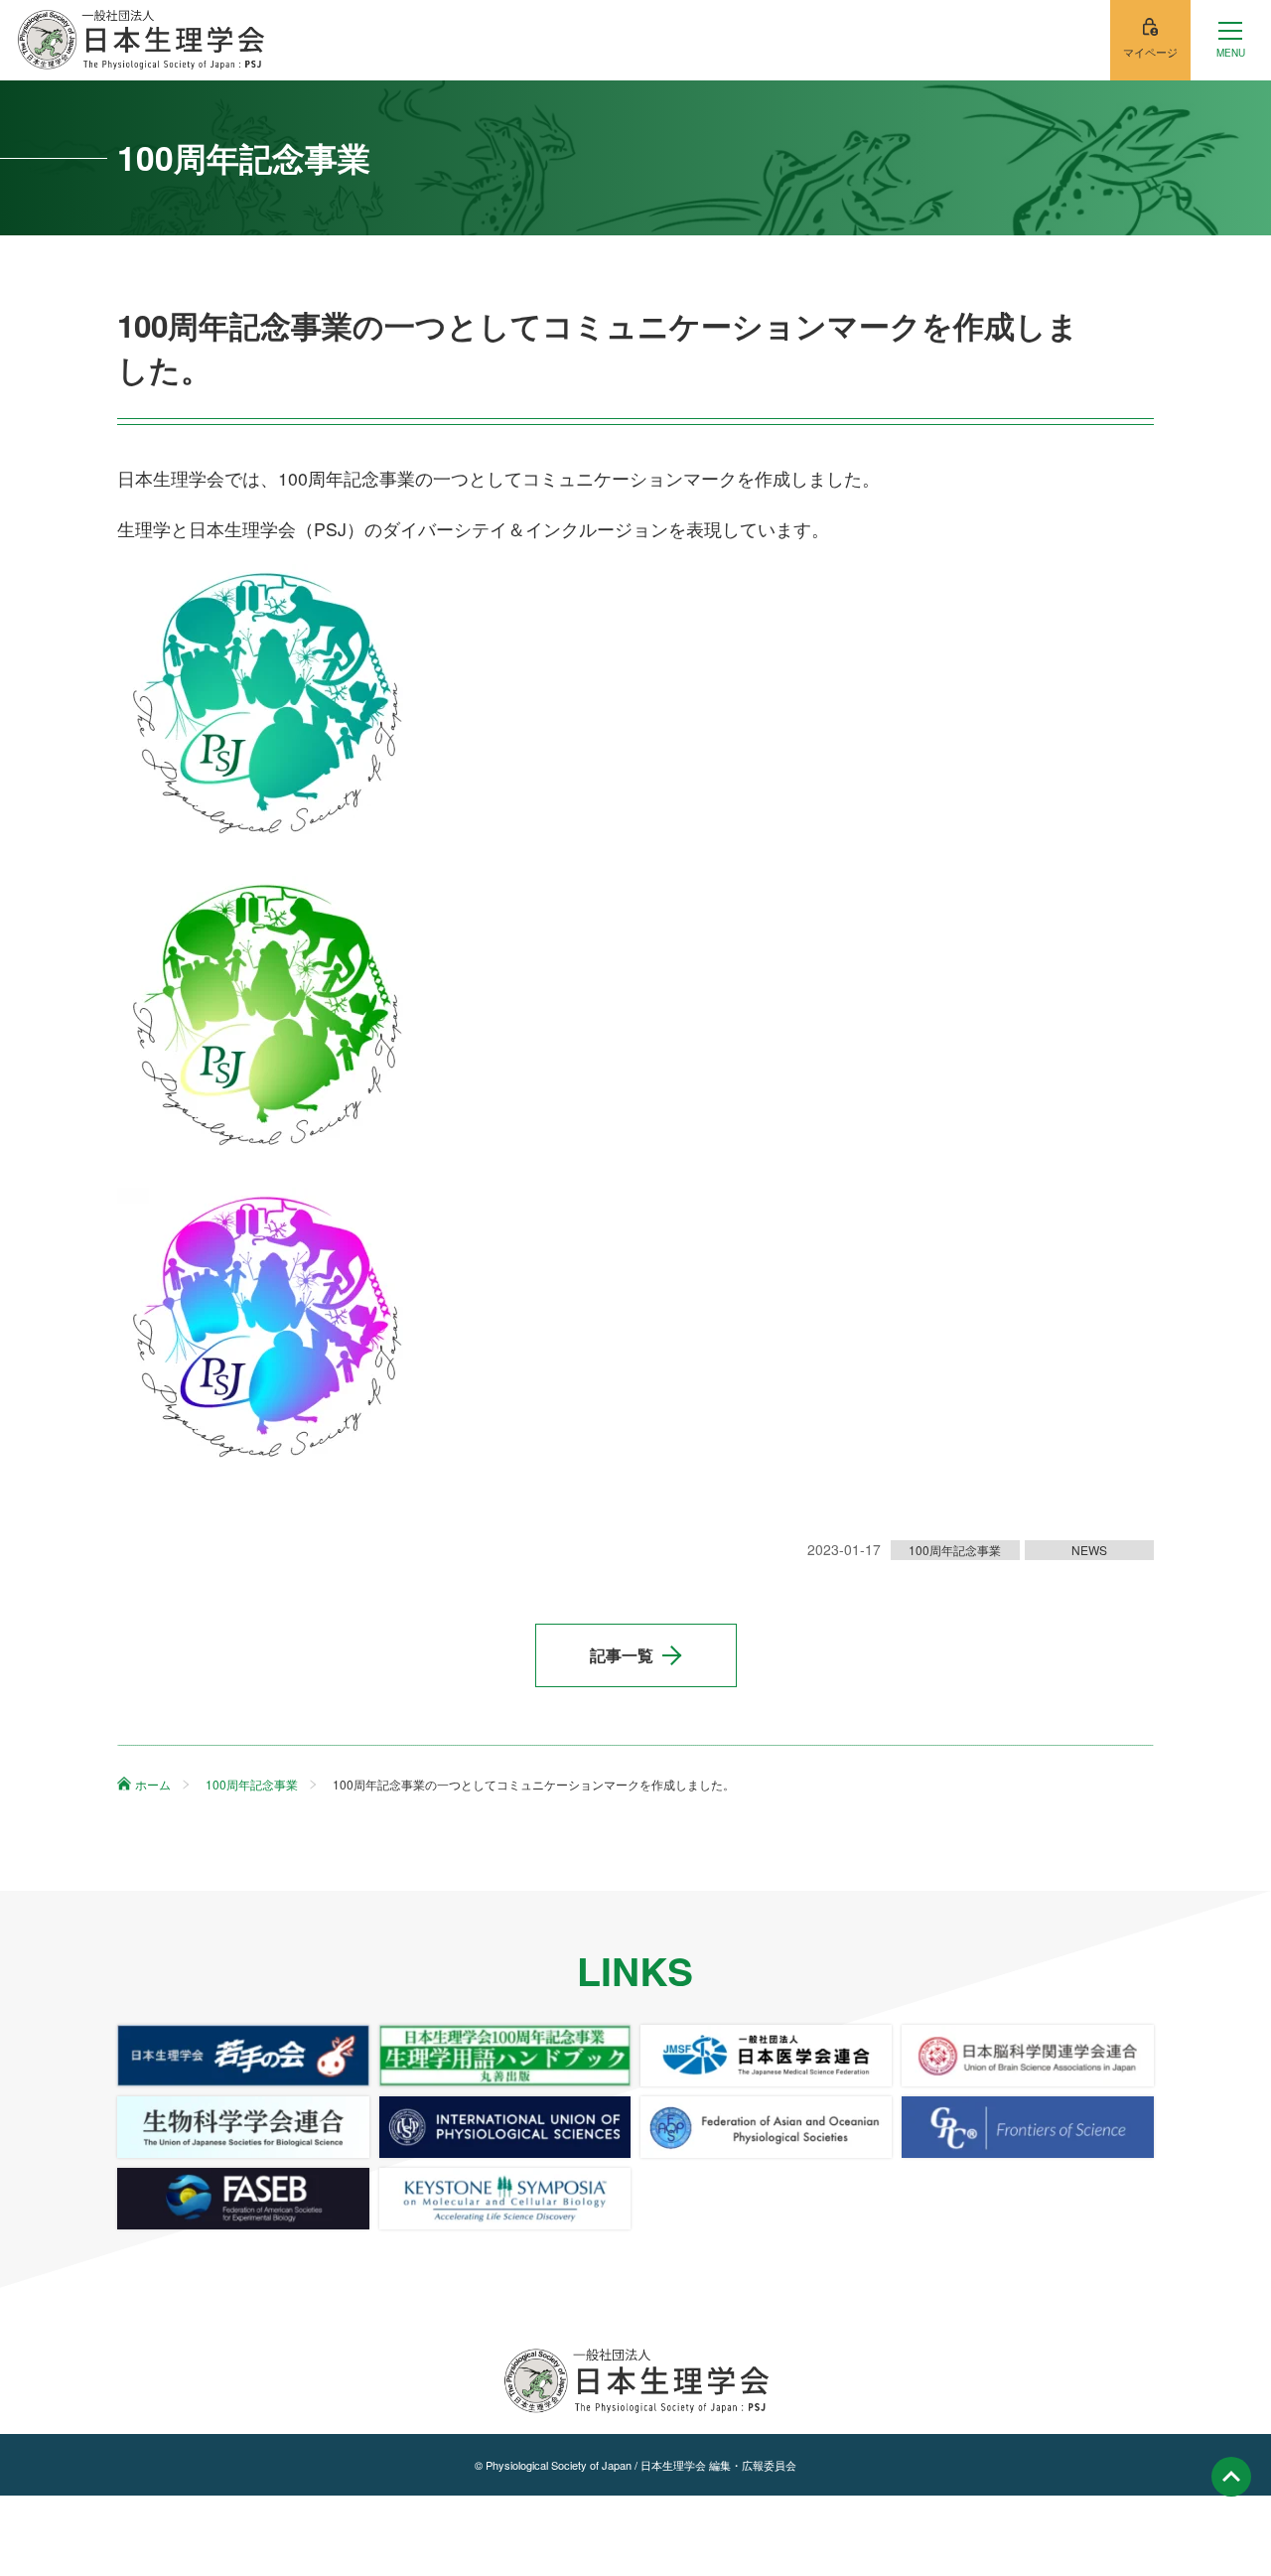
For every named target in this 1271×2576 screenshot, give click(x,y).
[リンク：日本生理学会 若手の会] (243, 2056)
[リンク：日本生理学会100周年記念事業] (505, 2056)
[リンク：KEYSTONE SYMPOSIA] (505, 2199)
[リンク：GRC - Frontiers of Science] (1027, 2127)
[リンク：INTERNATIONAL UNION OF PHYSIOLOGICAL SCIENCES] (505, 2127)
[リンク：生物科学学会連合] (243, 2127)
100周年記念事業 (955, 1550)
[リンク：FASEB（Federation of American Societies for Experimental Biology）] (243, 2199)
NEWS (1089, 1550)
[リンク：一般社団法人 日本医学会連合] (766, 2056)
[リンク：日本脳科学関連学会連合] (1027, 2056)
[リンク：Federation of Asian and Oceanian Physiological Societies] (766, 2127)
